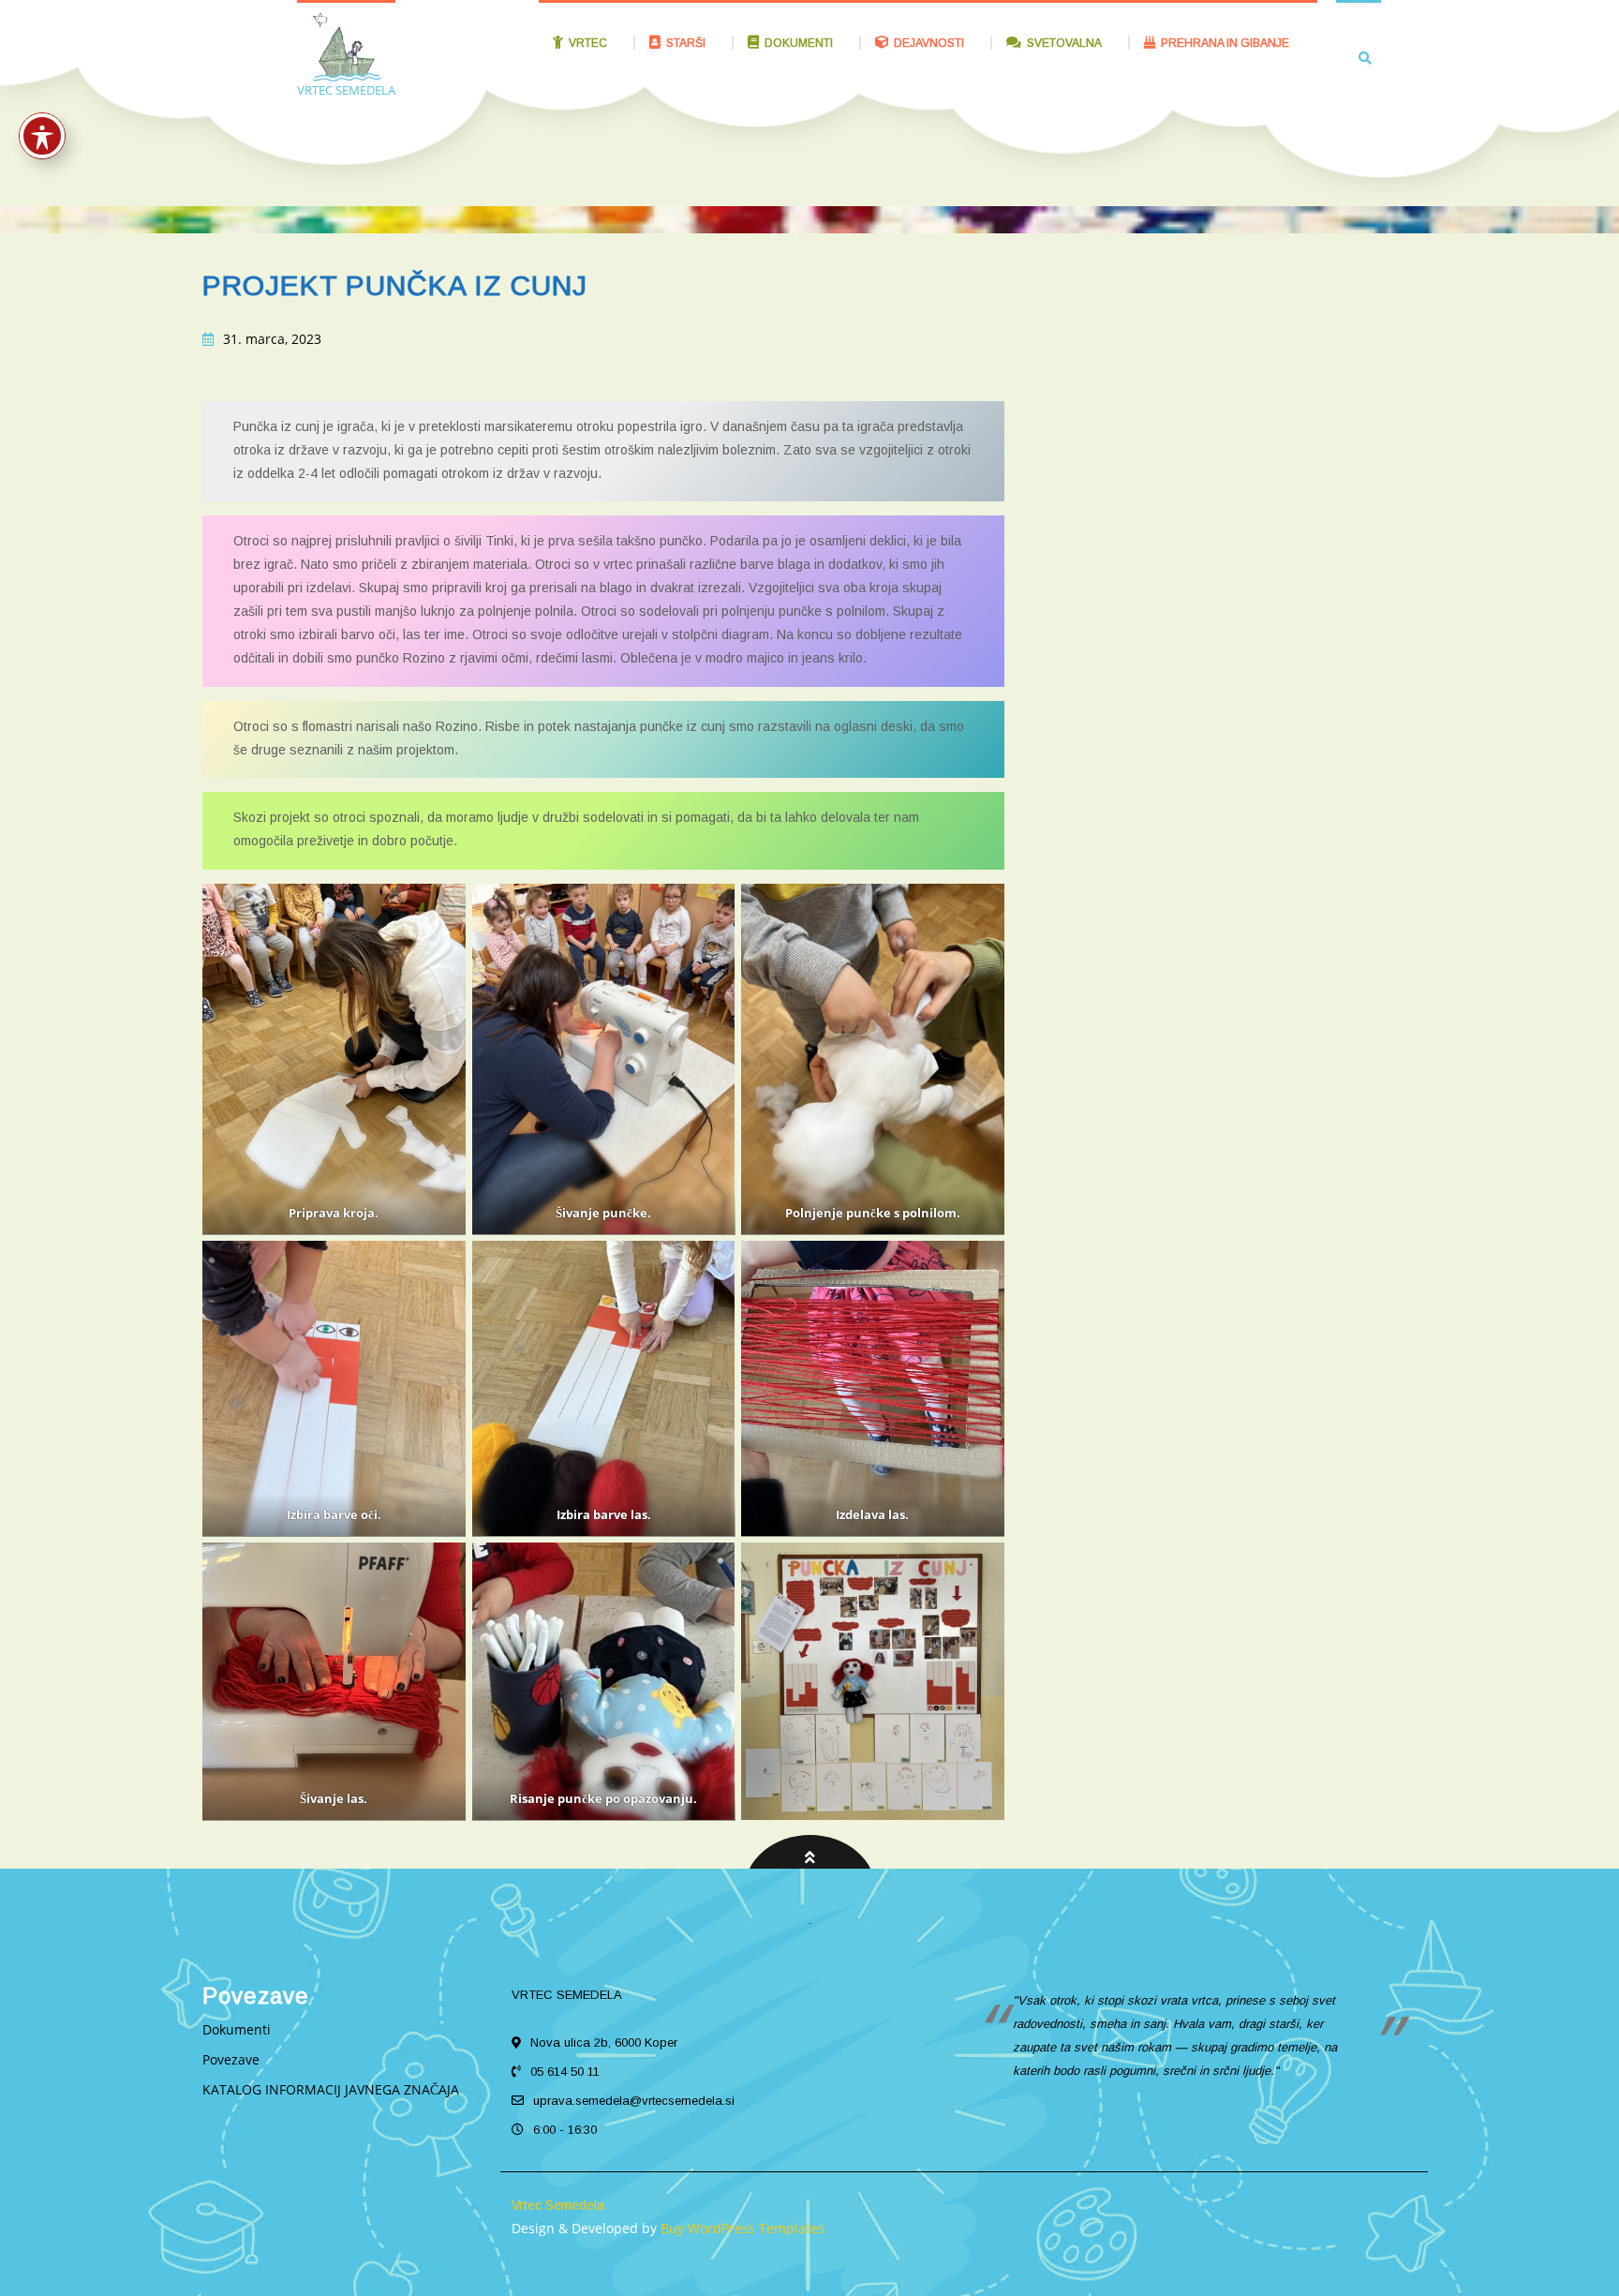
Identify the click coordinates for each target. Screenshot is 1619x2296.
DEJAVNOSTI (929, 43)
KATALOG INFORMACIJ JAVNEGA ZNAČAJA (331, 2089)
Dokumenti (237, 2029)
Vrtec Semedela (558, 2205)
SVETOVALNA (1064, 43)
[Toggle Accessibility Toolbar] (42, 136)
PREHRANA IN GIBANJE (1225, 43)
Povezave (231, 2059)
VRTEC (588, 43)
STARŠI (686, 43)
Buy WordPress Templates (741, 2228)
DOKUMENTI (799, 43)
